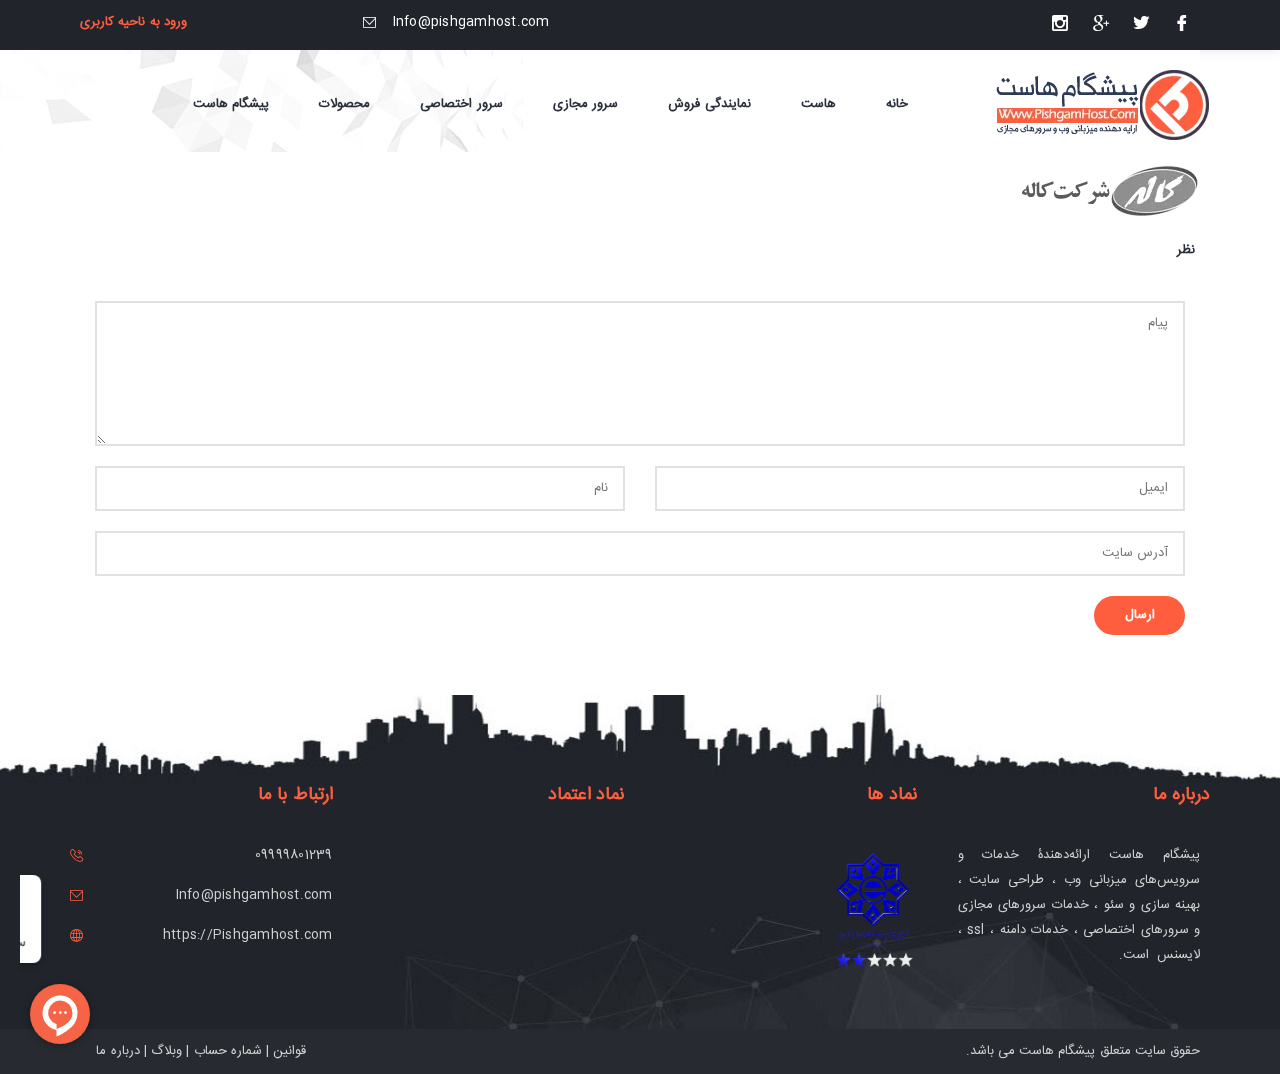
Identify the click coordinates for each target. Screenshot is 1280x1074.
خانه (897, 104)
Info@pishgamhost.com (471, 22)
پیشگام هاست (1057, 1051)
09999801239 (294, 855)
